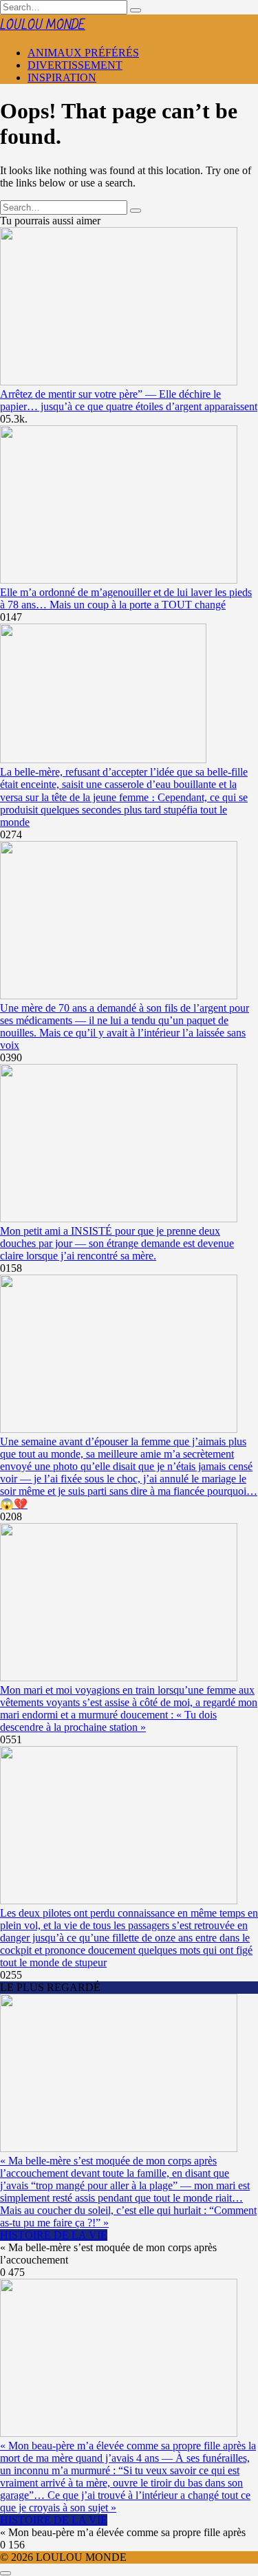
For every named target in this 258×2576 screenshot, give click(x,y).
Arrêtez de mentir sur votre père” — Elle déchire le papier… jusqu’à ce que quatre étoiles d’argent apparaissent (129, 400)
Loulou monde (43, 25)
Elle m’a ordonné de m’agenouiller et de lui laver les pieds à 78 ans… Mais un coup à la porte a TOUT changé (126, 598)
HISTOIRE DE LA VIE (54, 2235)
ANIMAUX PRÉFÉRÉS (83, 53)
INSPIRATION (62, 77)
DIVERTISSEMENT (75, 65)
